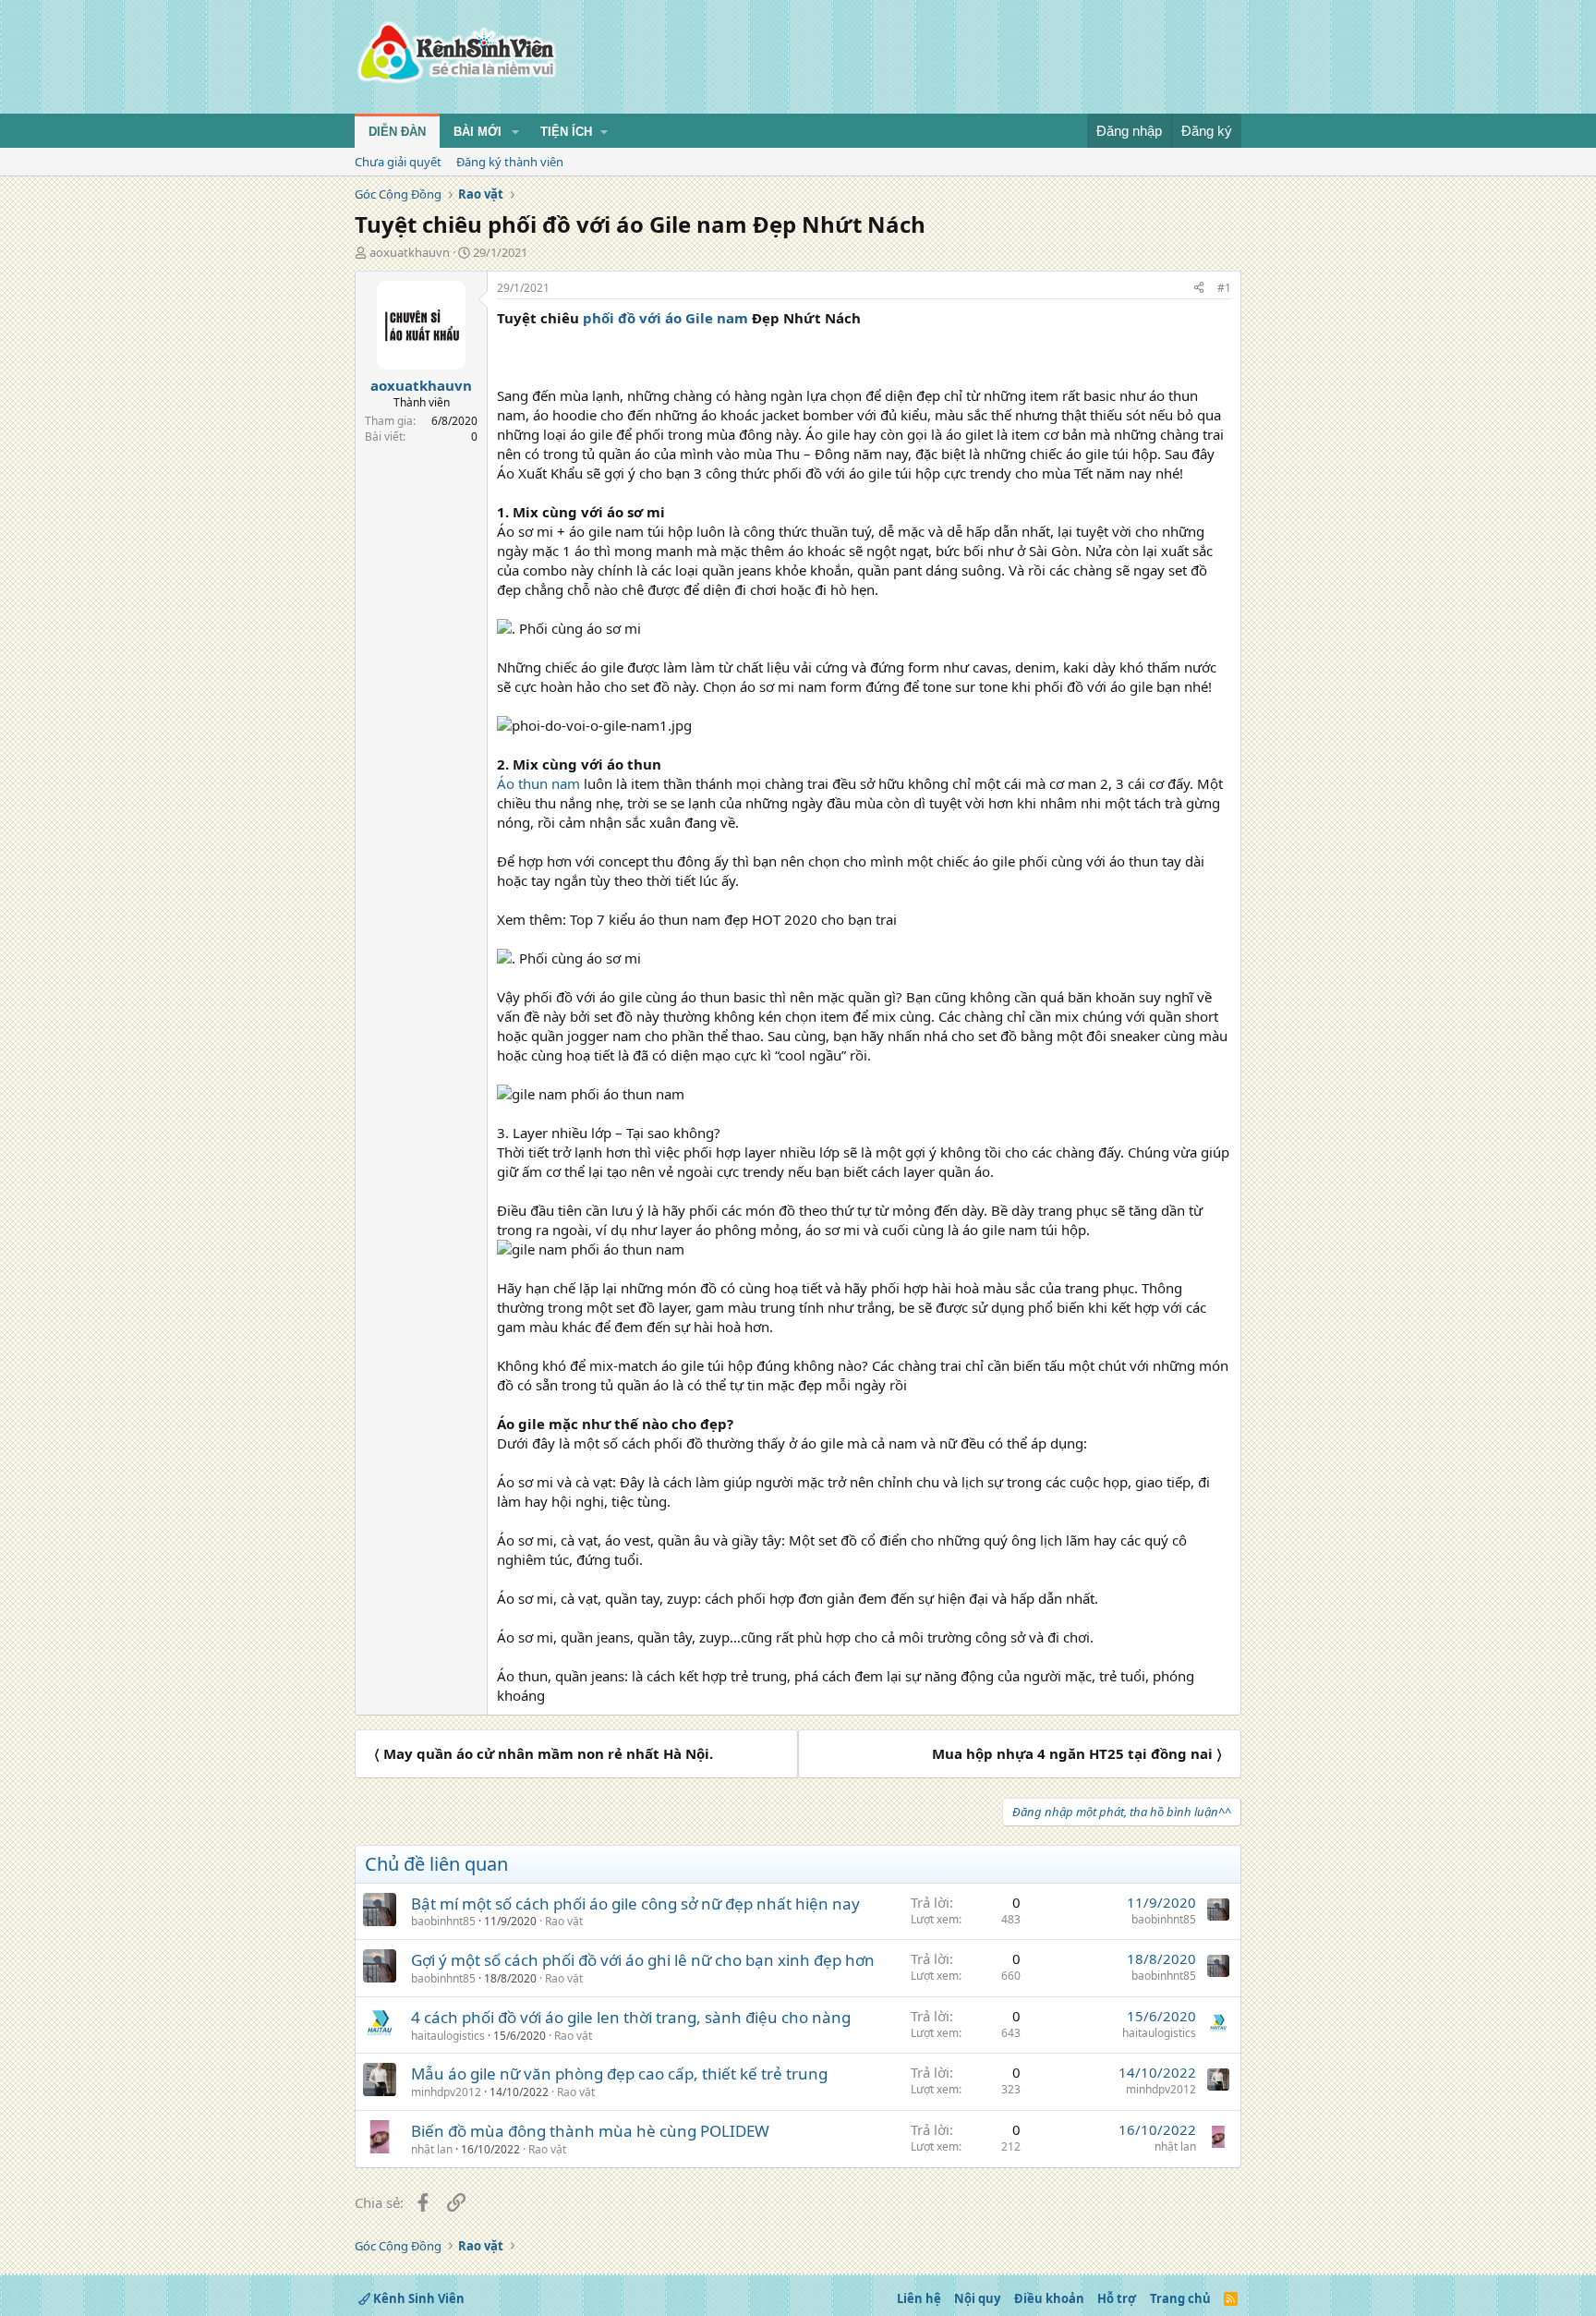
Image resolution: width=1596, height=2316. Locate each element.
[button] (515, 132)
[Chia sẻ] (1199, 289)
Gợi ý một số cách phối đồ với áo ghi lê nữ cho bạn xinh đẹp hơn (643, 1960)
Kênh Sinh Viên (417, 2298)
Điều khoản (1049, 2298)
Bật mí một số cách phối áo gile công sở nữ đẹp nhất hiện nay (635, 1904)
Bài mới (478, 132)
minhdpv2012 (446, 2092)
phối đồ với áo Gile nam (664, 318)
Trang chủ (1180, 2298)
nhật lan (432, 2149)
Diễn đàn (397, 132)
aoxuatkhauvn (410, 252)
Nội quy (977, 2298)
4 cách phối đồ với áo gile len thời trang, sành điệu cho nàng (631, 2017)
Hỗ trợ (1117, 2298)
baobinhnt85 (443, 1921)
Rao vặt (564, 1921)
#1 (1224, 288)
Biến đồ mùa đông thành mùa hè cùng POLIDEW (590, 2131)
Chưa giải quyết (398, 162)
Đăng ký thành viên (510, 162)
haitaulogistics (448, 2036)
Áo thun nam (538, 783)
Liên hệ (919, 2298)
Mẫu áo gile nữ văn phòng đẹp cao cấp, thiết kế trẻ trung (619, 2073)
